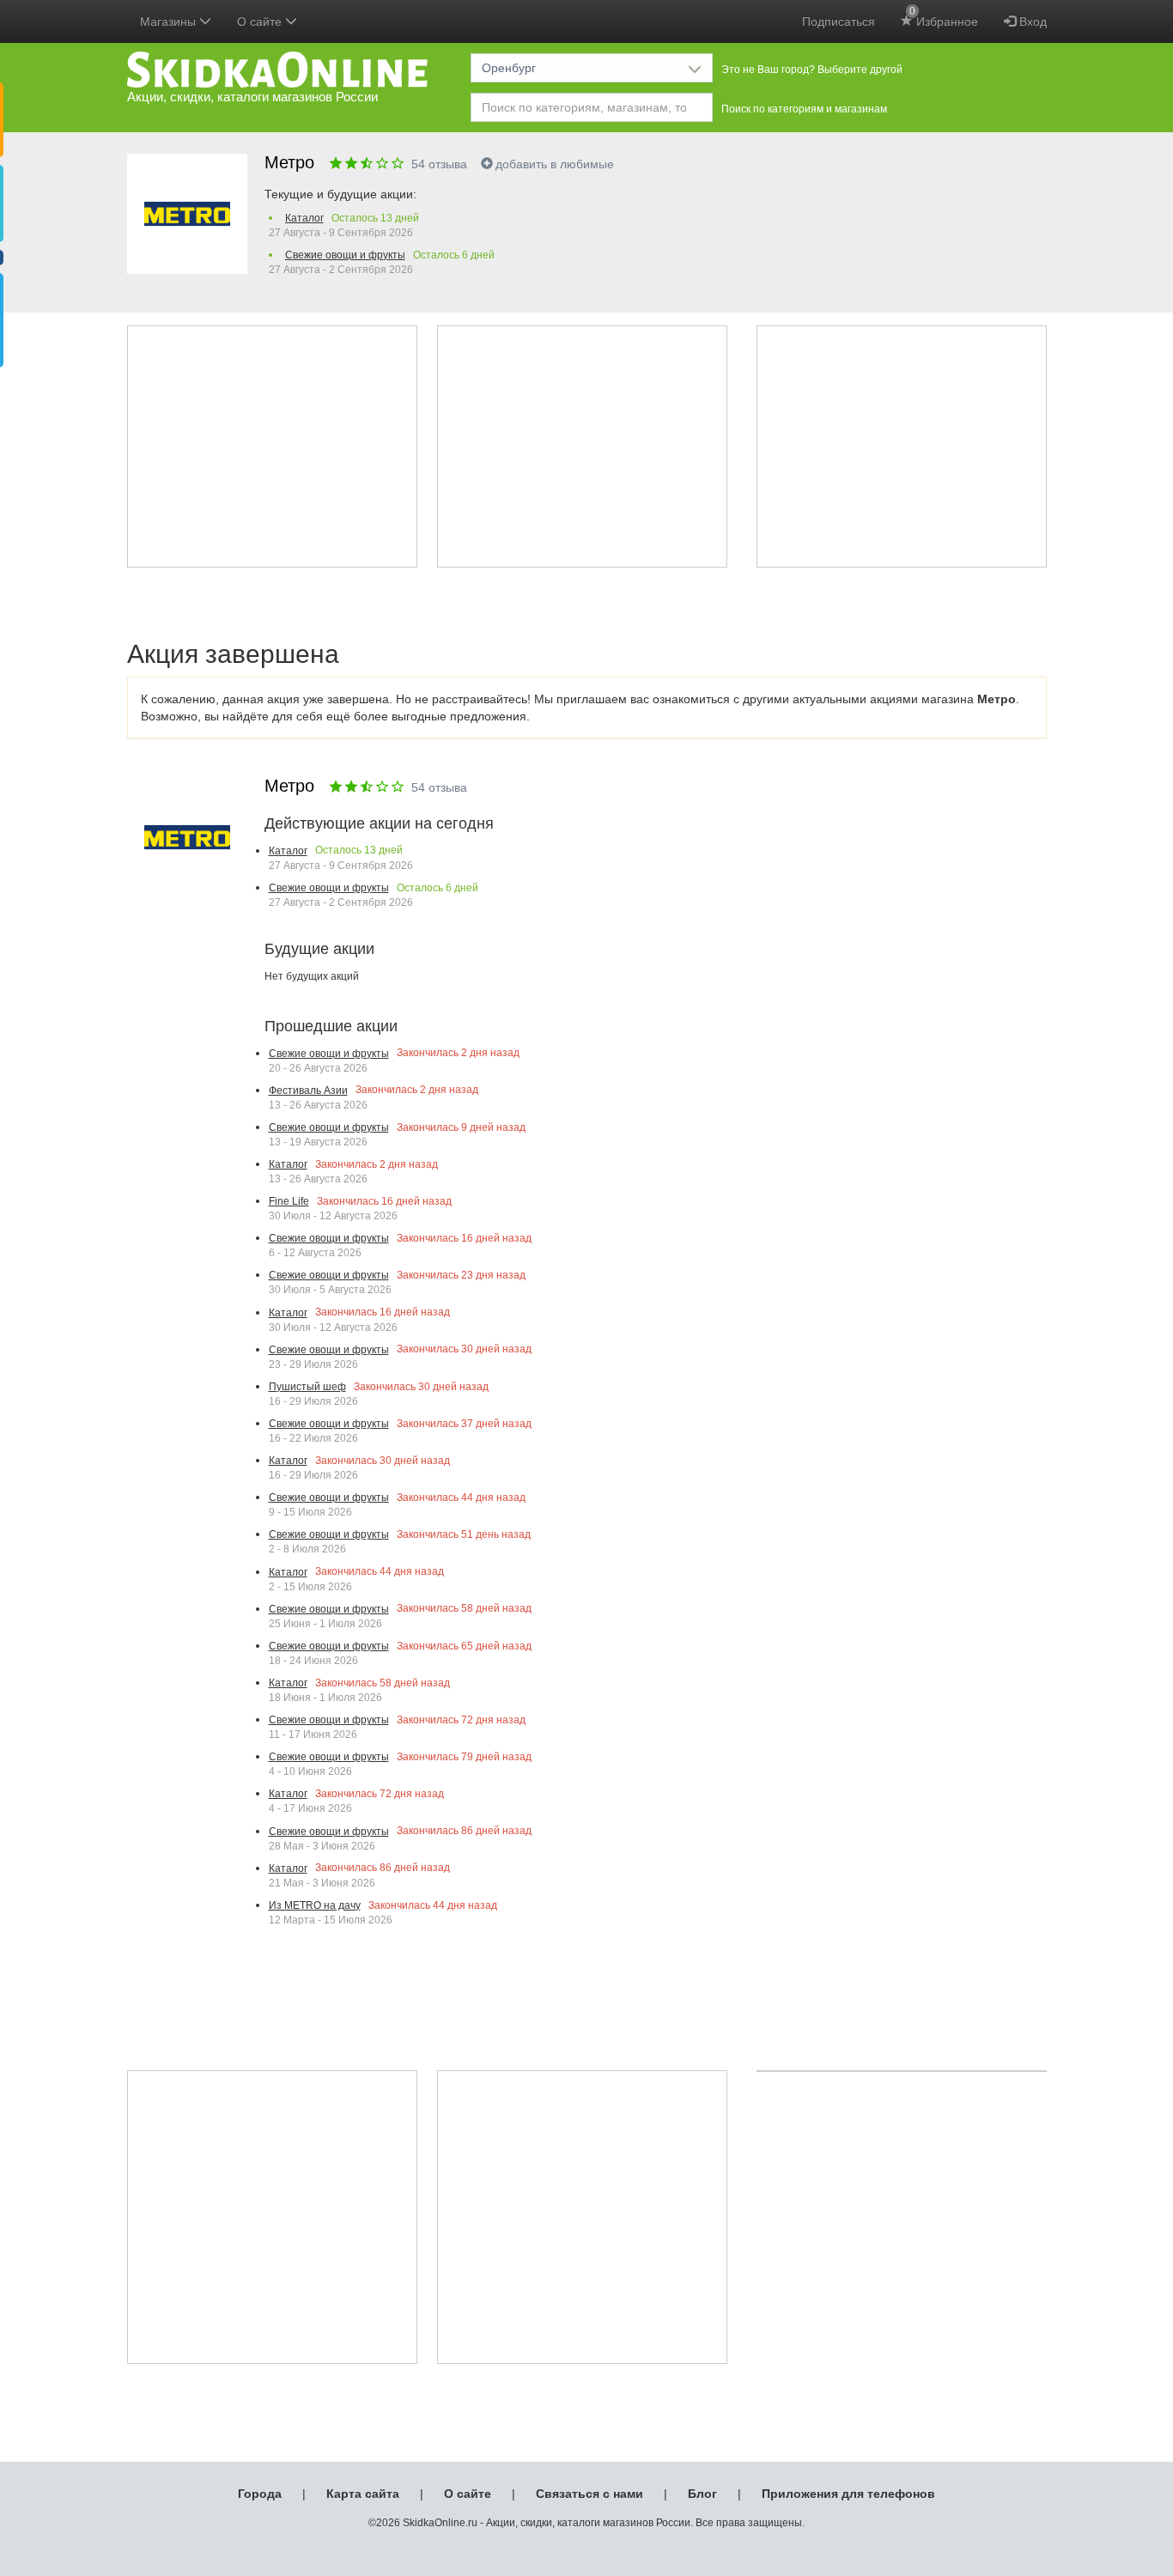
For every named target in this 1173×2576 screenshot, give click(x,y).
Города (260, 2494)
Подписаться (839, 21)
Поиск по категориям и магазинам (804, 109)
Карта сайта (363, 2494)
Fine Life (289, 1201)
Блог (702, 2494)
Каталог (304, 218)
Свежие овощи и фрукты (345, 255)
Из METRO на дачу (315, 1905)
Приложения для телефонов (848, 2494)
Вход (1031, 21)
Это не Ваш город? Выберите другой (812, 70)
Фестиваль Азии (308, 1091)
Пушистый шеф (307, 1387)
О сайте (468, 2494)
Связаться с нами (590, 2494)
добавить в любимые (555, 164)
